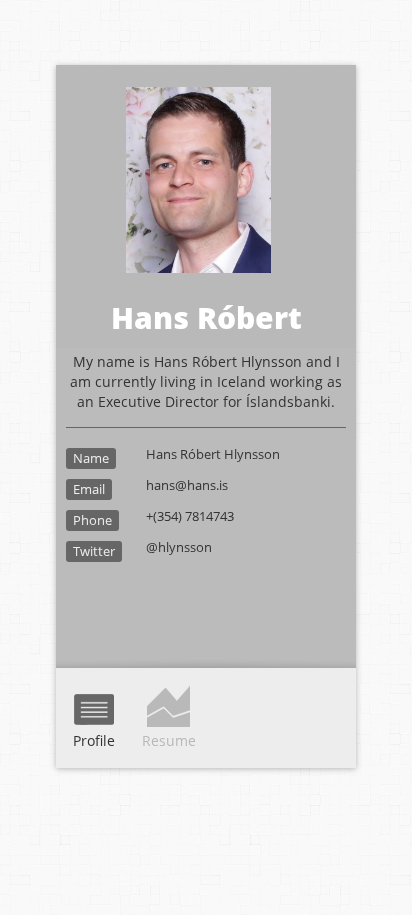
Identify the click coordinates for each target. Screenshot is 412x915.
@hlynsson (179, 547)
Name (91, 458)
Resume (169, 740)
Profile (94, 740)
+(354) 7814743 (190, 516)
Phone (92, 520)
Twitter (94, 551)
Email (89, 489)
